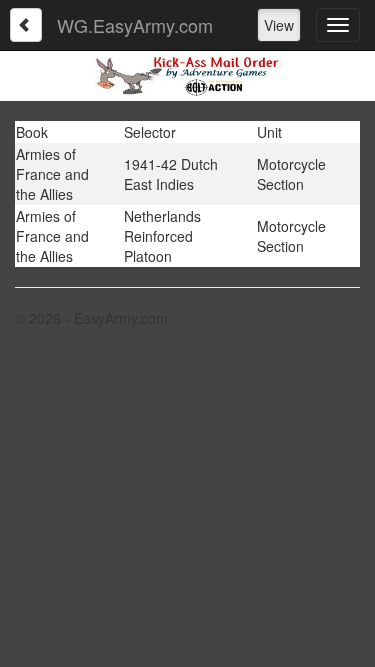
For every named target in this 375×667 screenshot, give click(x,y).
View (279, 25)
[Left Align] (26, 25)
